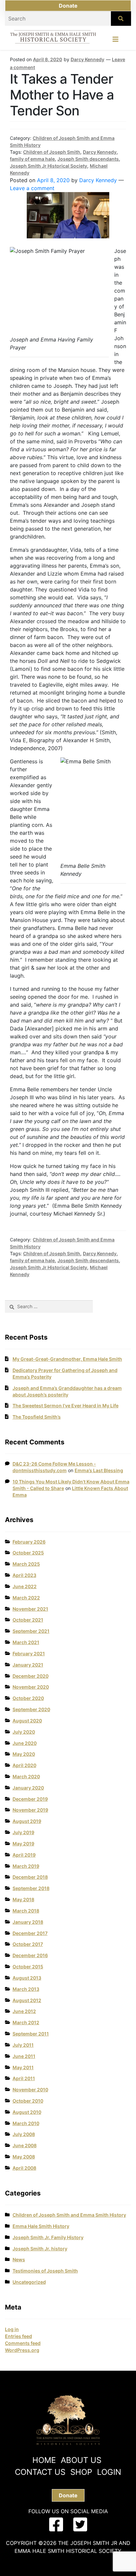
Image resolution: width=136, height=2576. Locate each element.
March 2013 (26, 1989)
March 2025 (26, 1564)
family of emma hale (32, 159)
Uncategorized (29, 2282)
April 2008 (24, 2168)
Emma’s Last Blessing (99, 1470)
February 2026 (29, 1542)
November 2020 (31, 1687)
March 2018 (26, 1911)
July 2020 (24, 1732)
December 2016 (30, 1955)
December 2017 (30, 1933)
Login (109, 2472)
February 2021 (29, 1653)
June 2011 (24, 2056)
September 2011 (31, 2034)
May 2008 (24, 2157)
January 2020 (28, 1788)
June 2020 (25, 1743)
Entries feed (18, 2336)
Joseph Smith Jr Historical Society (49, 166)
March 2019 (26, 1866)
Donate (68, 6)
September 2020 (31, 1709)
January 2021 (28, 1665)
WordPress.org (22, 2350)
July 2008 (24, 2134)
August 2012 (27, 2000)
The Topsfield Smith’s (37, 1417)
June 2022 (25, 1586)
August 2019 (27, 1821)
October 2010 (28, 2101)
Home (44, 2460)
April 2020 (24, 1765)
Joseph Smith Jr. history (40, 2249)
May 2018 (23, 1899)
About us (81, 2460)
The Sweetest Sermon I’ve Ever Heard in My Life (66, 1406)
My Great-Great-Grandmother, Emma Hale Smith (67, 1359)
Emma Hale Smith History (41, 2226)
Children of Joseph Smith (52, 152)
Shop (81, 2472)
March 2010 (26, 2123)
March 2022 (26, 1598)
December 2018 (30, 1877)
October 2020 (28, 1698)
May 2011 (23, 2067)
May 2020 (24, 1754)
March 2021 (26, 1642)
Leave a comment (32, 188)
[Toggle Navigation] (116, 41)
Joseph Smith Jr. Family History (48, 2237)
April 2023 (24, 1575)
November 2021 (30, 1609)
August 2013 (27, 1978)
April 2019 (24, 1855)
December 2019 (30, 1799)
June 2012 (24, 2011)
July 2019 (23, 1832)
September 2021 (31, 1631)
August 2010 (27, 2112)
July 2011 (23, 2045)
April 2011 (24, 2078)
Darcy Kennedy (87, 59)
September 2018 (31, 1888)
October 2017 (28, 1944)
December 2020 (31, 1676)
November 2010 (30, 2090)
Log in (12, 2329)
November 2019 (30, 1810)
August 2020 (27, 1721)
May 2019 (23, 1844)
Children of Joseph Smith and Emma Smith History (69, 2215)
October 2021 (28, 1620)
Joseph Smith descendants (88, 159)
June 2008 (25, 2145)
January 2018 (28, 1922)
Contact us (40, 2472)
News (19, 2259)
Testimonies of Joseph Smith (45, 2271)
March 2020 (26, 1776)
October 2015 (28, 1967)
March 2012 (26, 2022)
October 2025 (28, 1553)
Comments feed (23, 2343)
